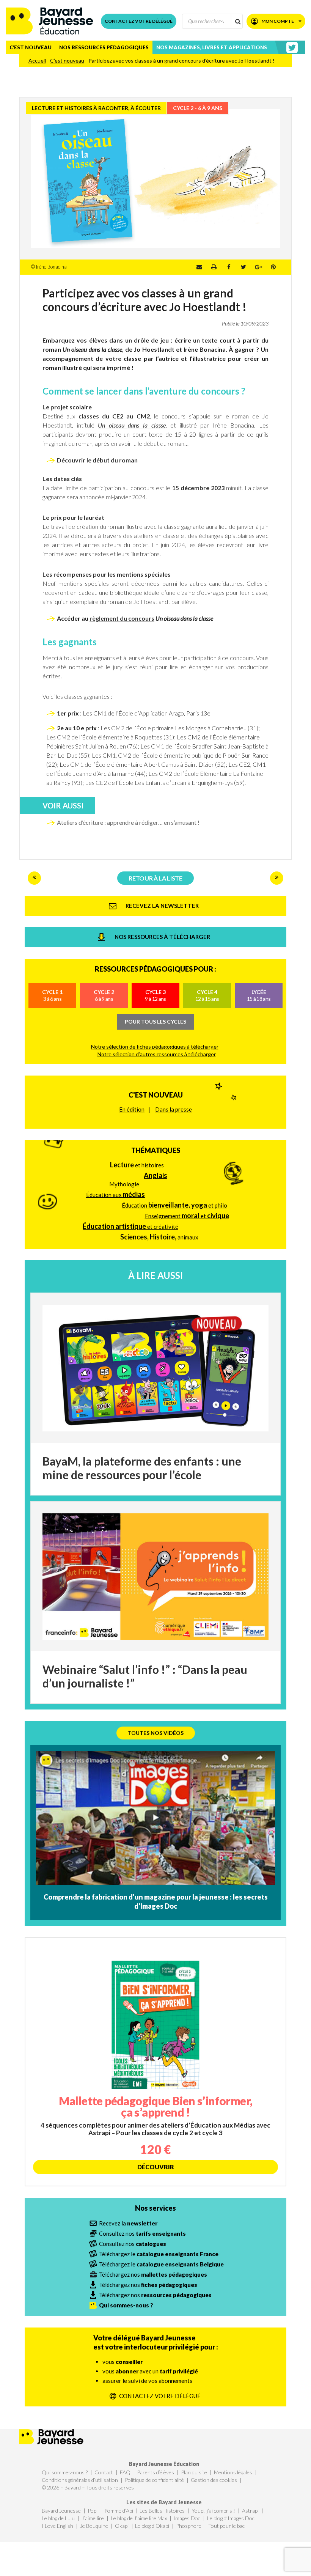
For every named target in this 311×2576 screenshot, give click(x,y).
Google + (258, 267)
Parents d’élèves (155, 2472)
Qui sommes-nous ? (65, 2472)
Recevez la (128, 2223)
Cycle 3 (155, 995)
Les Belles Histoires (162, 2511)
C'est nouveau (156, 1095)
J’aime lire (93, 2518)
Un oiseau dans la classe (132, 425)
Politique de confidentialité (154, 2480)
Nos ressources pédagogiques (104, 47)
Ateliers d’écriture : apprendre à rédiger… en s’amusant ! (128, 822)
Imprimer (214, 267)
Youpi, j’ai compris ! (213, 2511)
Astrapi (250, 2511)
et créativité (130, 1226)
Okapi (122, 2526)
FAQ (125, 2472)
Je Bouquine (94, 2526)
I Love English (57, 2526)
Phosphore (189, 2526)
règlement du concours (122, 618)
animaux (159, 1237)
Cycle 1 (52, 995)
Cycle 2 (104, 995)
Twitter (243, 267)
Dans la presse (174, 1109)
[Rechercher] (237, 21)
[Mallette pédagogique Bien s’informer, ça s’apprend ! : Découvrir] (155, 2062)
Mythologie (124, 1184)
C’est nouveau (31, 47)
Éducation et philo (174, 1205)
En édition (132, 1109)
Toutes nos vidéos (156, 1733)
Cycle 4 (207, 995)
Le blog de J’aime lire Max (139, 2518)
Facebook (229, 267)
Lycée (259, 995)
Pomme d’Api (119, 2511)
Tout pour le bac (226, 2526)
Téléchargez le (159, 2254)
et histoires (137, 1165)
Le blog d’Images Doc (231, 2518)
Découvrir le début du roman (97, 460)
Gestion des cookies (214, 2480)
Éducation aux (115, 1194)
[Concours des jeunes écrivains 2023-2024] (34, 878)
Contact (104, 2472)
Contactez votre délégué (139, 21)
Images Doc (187, 2518)
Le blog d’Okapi (152, 2526)
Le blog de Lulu (58, 2518)
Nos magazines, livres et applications (212, 47)
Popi (93, 2511)
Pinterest (273, 267)
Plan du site (194, 2472)
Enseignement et (187, 1216)
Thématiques (156, 1150)
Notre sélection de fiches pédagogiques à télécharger (155, 1047)
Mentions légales (233, 2472)
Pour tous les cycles (155, 1021)
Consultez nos (142, 2233)
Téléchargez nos (153, 2274)
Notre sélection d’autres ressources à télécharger (157, 1054)
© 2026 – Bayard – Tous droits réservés (88, 2487)
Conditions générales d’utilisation (80, 2480)
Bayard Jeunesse (61, 2511)
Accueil (37, 61)
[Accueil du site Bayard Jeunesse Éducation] (49, 21)
